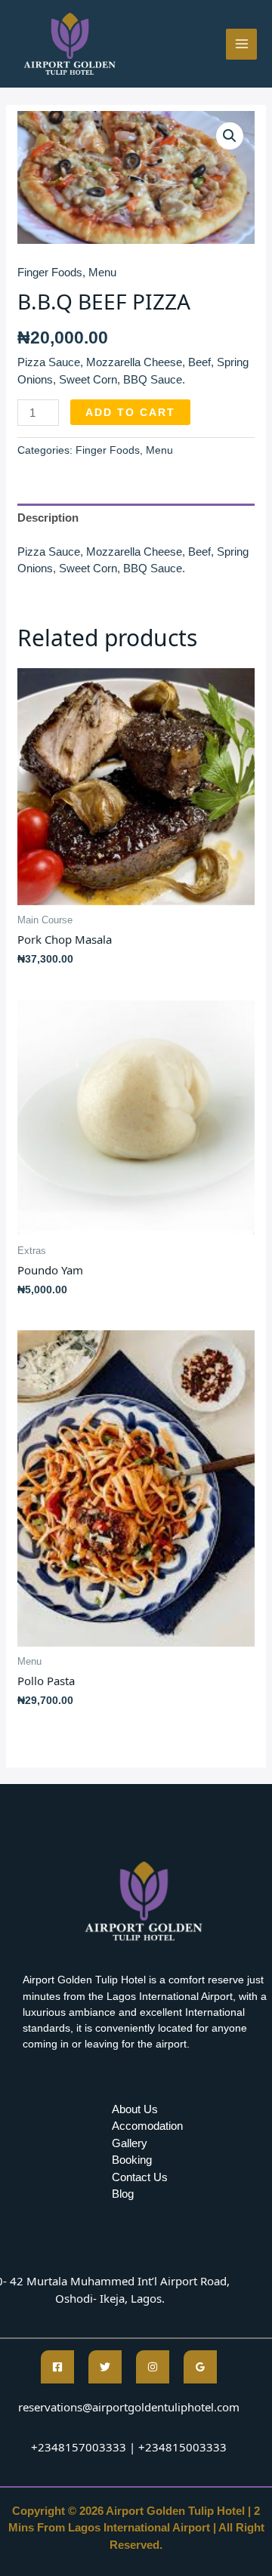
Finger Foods (50, 272)
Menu (102, 272)
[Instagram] (153, 2367)
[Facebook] (57, 2367)
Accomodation (147, 2126)
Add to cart (130, 412)
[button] (230, 136)
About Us (135, 2109)
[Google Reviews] (200, 2367)
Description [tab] (48, 518)
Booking (132, 2160)
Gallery (130, 2143)
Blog (123, 2194)
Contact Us (140, 2177)
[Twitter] (105, 2367)
